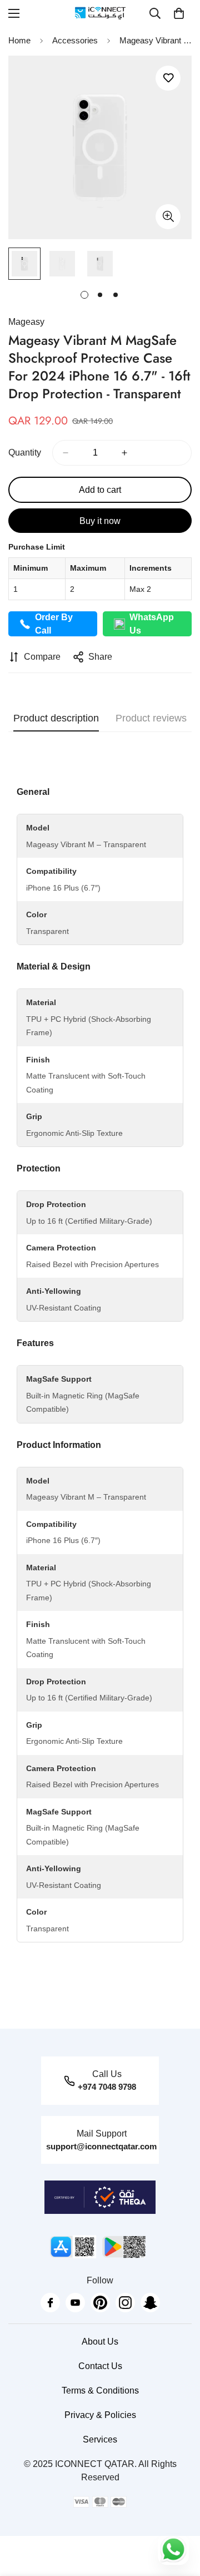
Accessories (75, 40)
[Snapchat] (150, 2303)
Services (100, 2439)
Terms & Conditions (100, 2390)
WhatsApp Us (152, 624)
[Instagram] (125, 2303)
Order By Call (54, 624)
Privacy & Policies (100, 2415)
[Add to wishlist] (168, 78)
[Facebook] (50, 2303)
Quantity (25, 453)
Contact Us (100, 2366)
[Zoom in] (168, 217)
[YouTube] (75, 2303)
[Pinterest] (100, 2303)
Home (19, 40)
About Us (100, 2342)
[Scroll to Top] (180, 2517)
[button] (179, 13)
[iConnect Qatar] (100, 13)
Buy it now (100, 521)
